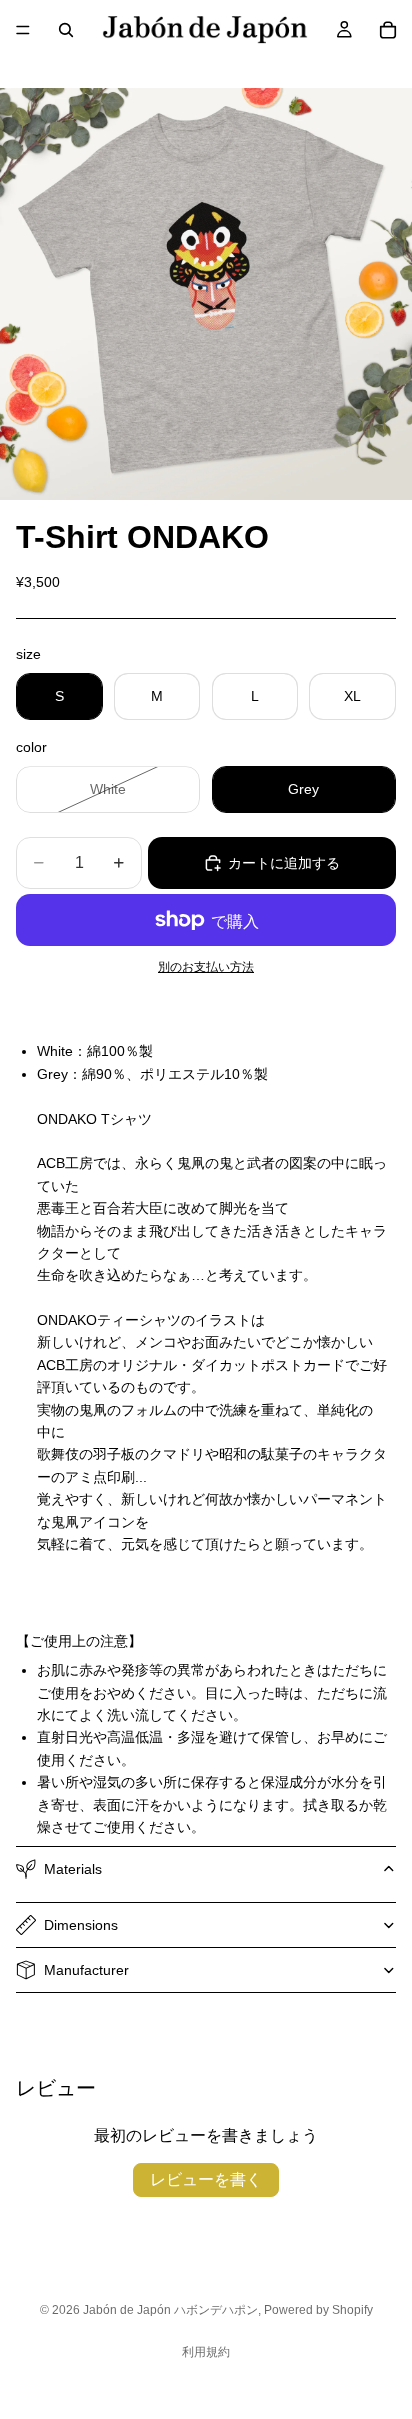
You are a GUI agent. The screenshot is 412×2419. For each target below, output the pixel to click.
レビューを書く (206, 2179)
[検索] (66, 30)
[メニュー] (23, 30)
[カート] (388, 30)
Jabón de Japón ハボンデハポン (170, 2310)
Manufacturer (86, 1970)
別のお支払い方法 (206, 966)
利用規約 (206, 2352)
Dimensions (81, 1925)
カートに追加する (284, 863)
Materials (73, 1869)
